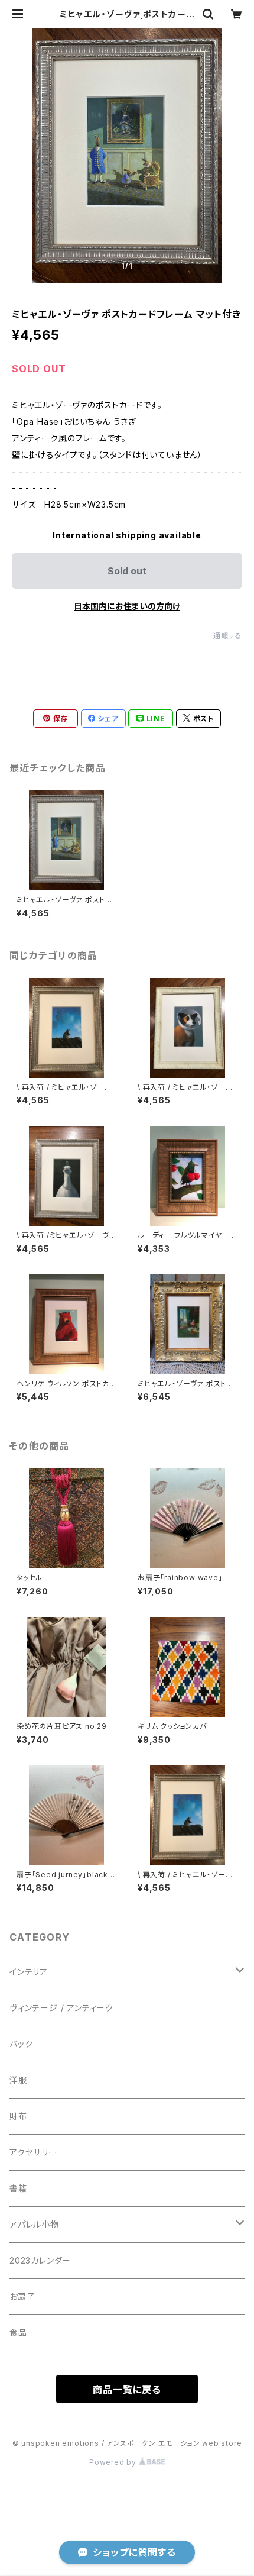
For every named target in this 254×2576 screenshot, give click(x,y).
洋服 (18, 2080)
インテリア (29, 1972)
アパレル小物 (34, 2224)
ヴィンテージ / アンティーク (61, 2008)
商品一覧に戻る (127, 2390)
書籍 (18, 2188)
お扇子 (22, 2296)
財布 (18, 2116)
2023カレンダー (40, 2260)
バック (21, 2044)
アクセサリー (33, 2152)
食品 (18, 2333)
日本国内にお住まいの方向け (127, 606)
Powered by (114, 2462)
